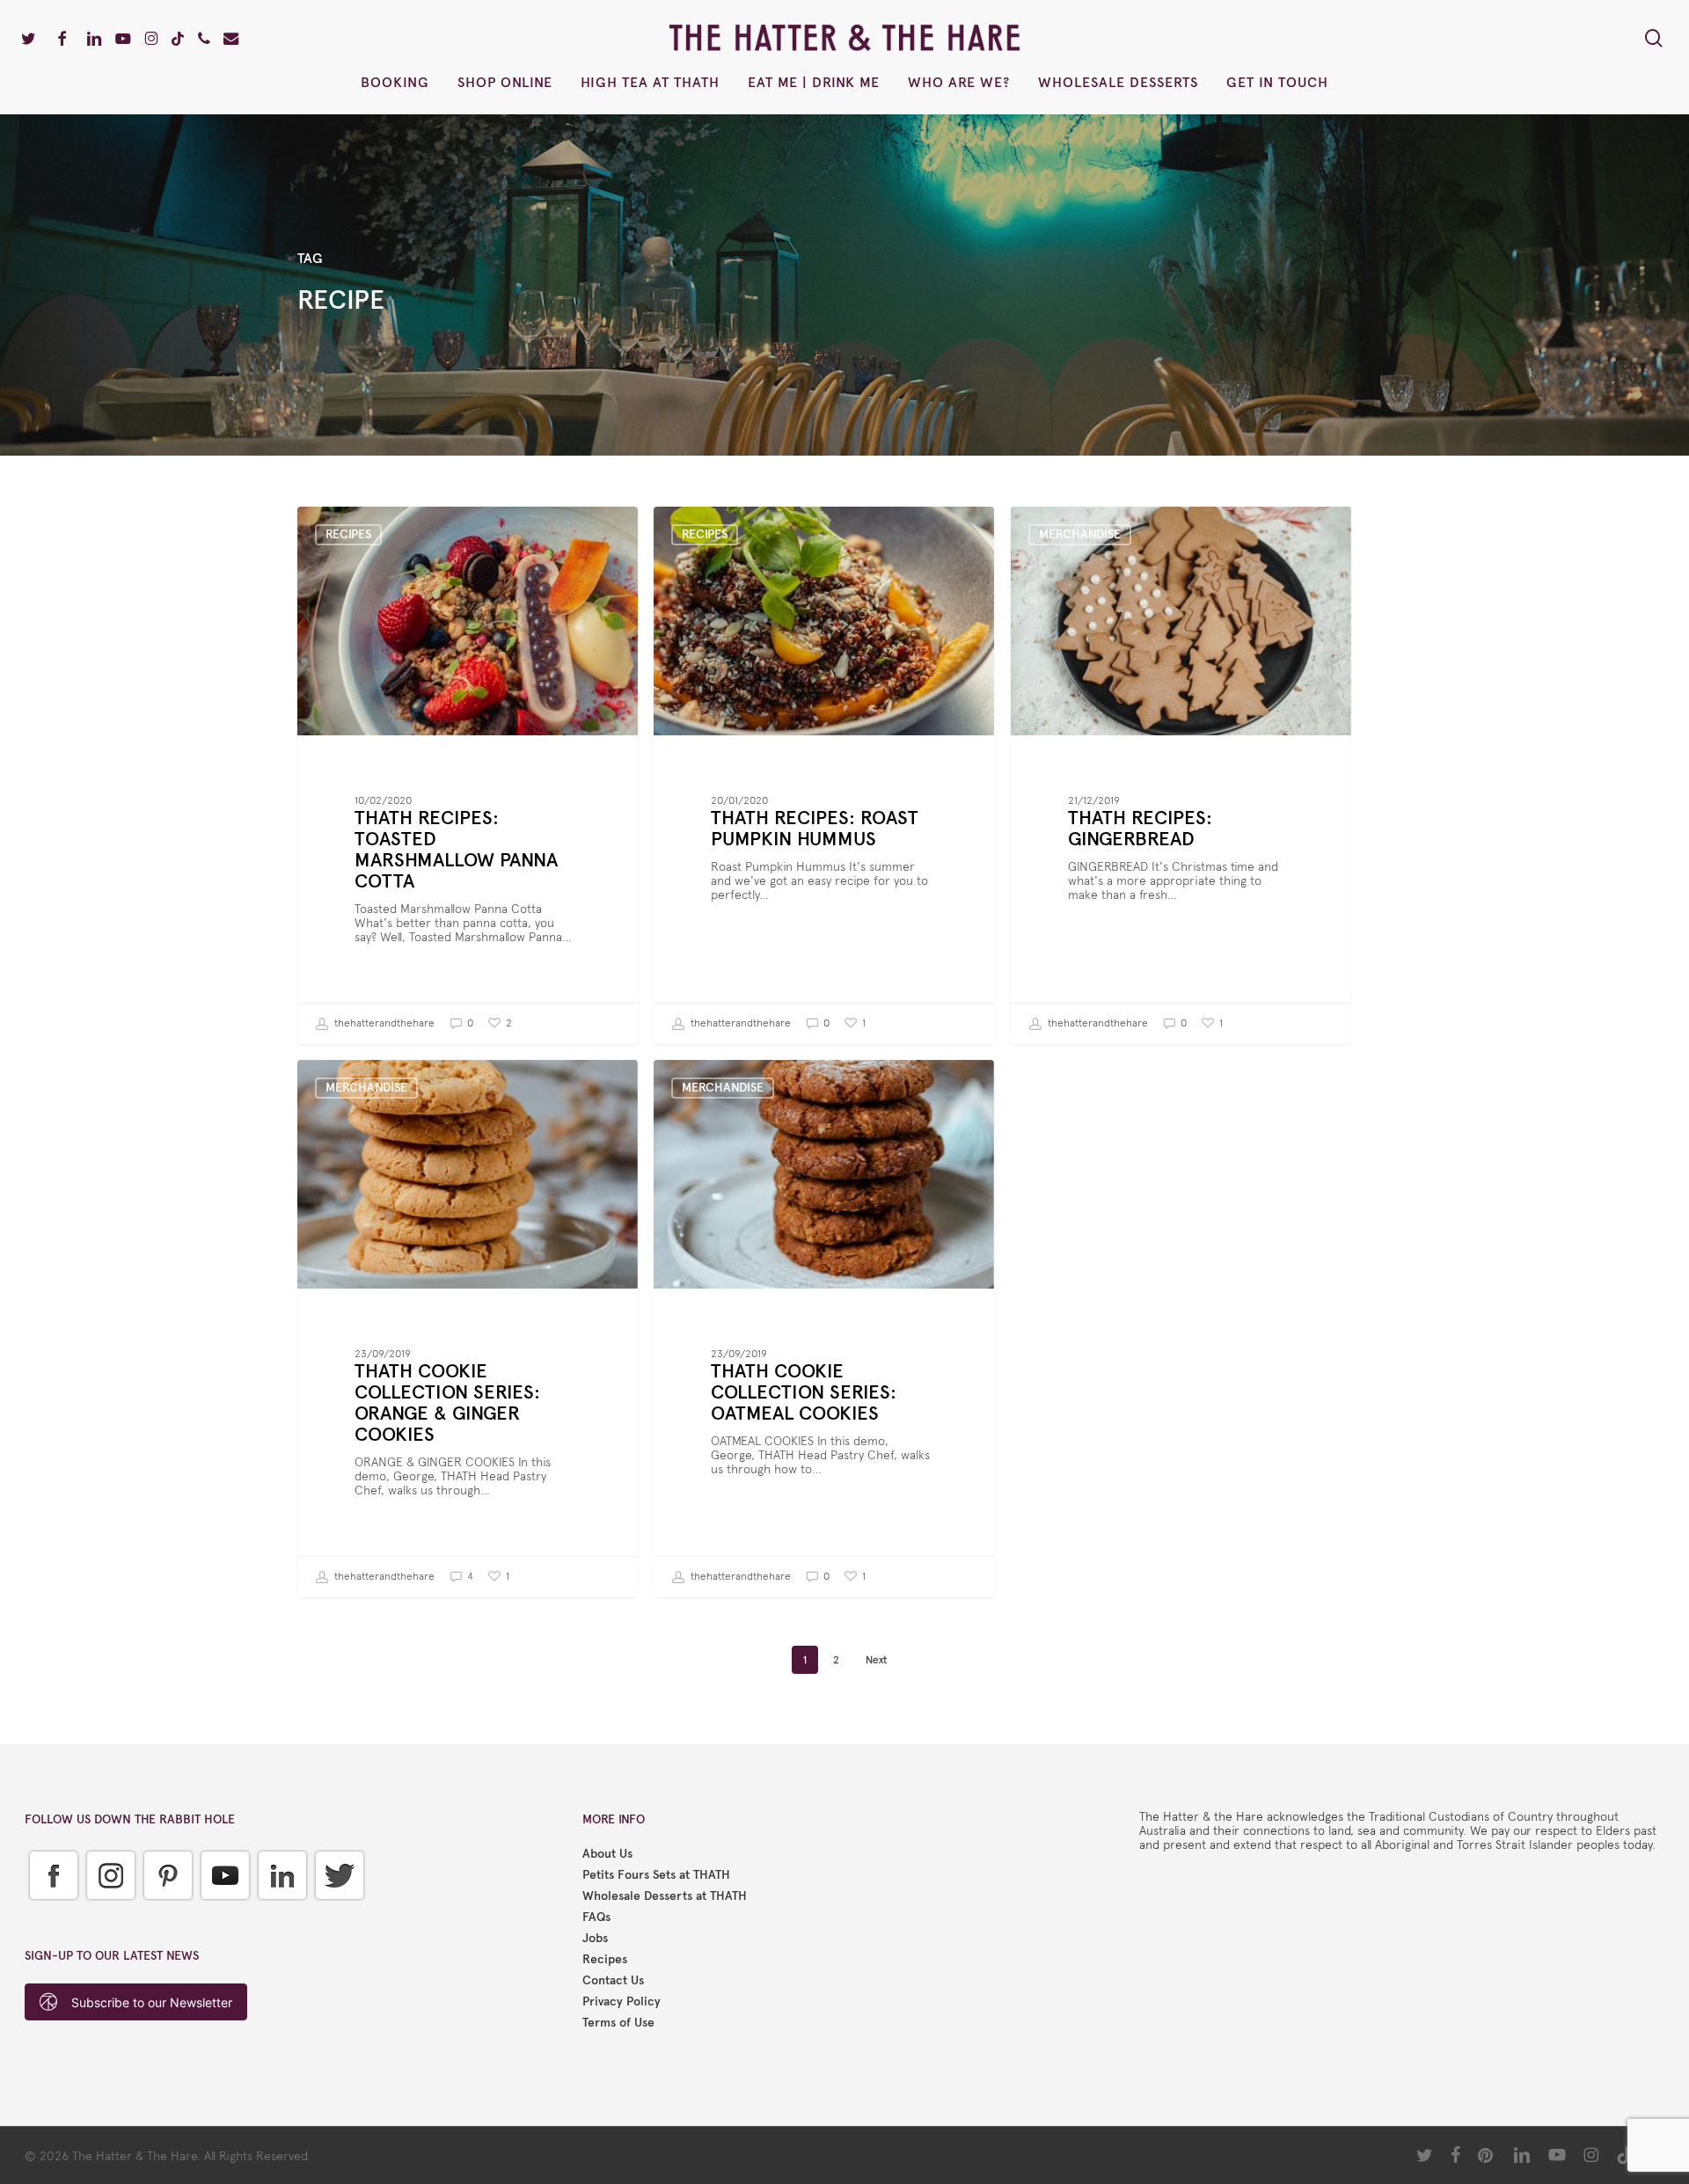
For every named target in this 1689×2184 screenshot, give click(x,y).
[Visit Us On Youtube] (225, 1913)
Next (876, 1660)
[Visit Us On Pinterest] (168, 1913)
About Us (607, 1854)
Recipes (348, 534)
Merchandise (1080, 534)
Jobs (595, 1939)
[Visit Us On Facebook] (53, 1913)
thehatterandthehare (383, 1023)
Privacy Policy (621, 2002)
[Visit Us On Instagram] (110, 1913)
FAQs (596, 1917)
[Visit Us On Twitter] (339, 1913)
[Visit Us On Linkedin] (282, 1913)
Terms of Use (618, 2023)
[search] (1654, 38)
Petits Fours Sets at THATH (656, 1875)
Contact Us (613, 1981)
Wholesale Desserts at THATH (665, 1896)
